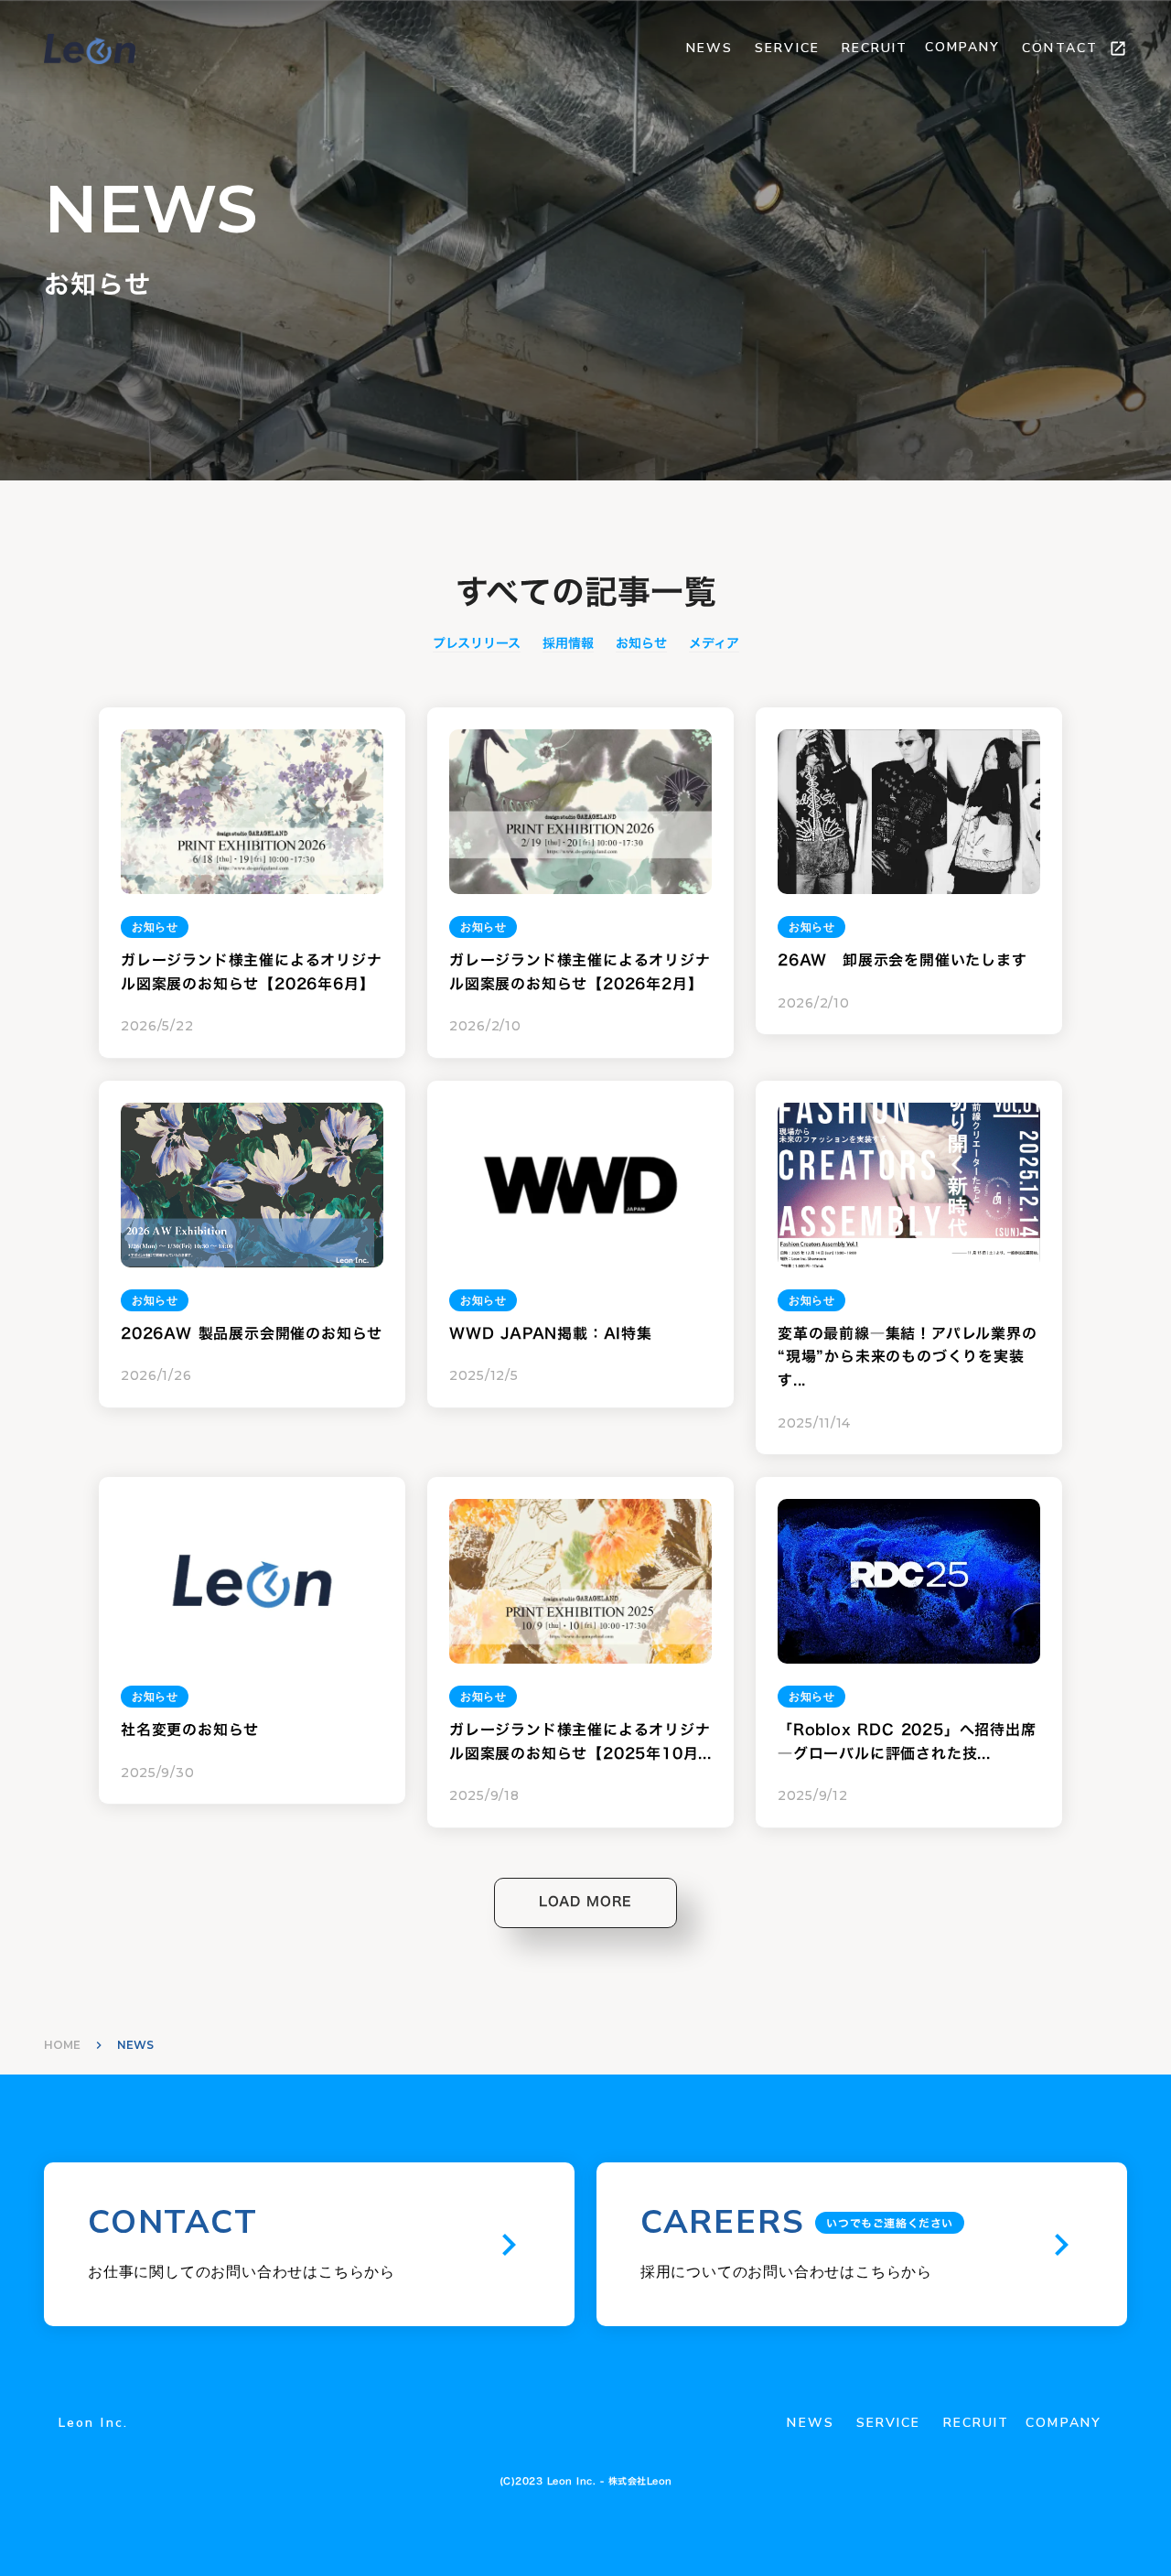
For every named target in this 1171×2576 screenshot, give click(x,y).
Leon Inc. (93, 2423)
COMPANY (963, 47)
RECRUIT (875, 48)
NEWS (709, 48)
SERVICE (787, 48)
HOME (62, 2045)
